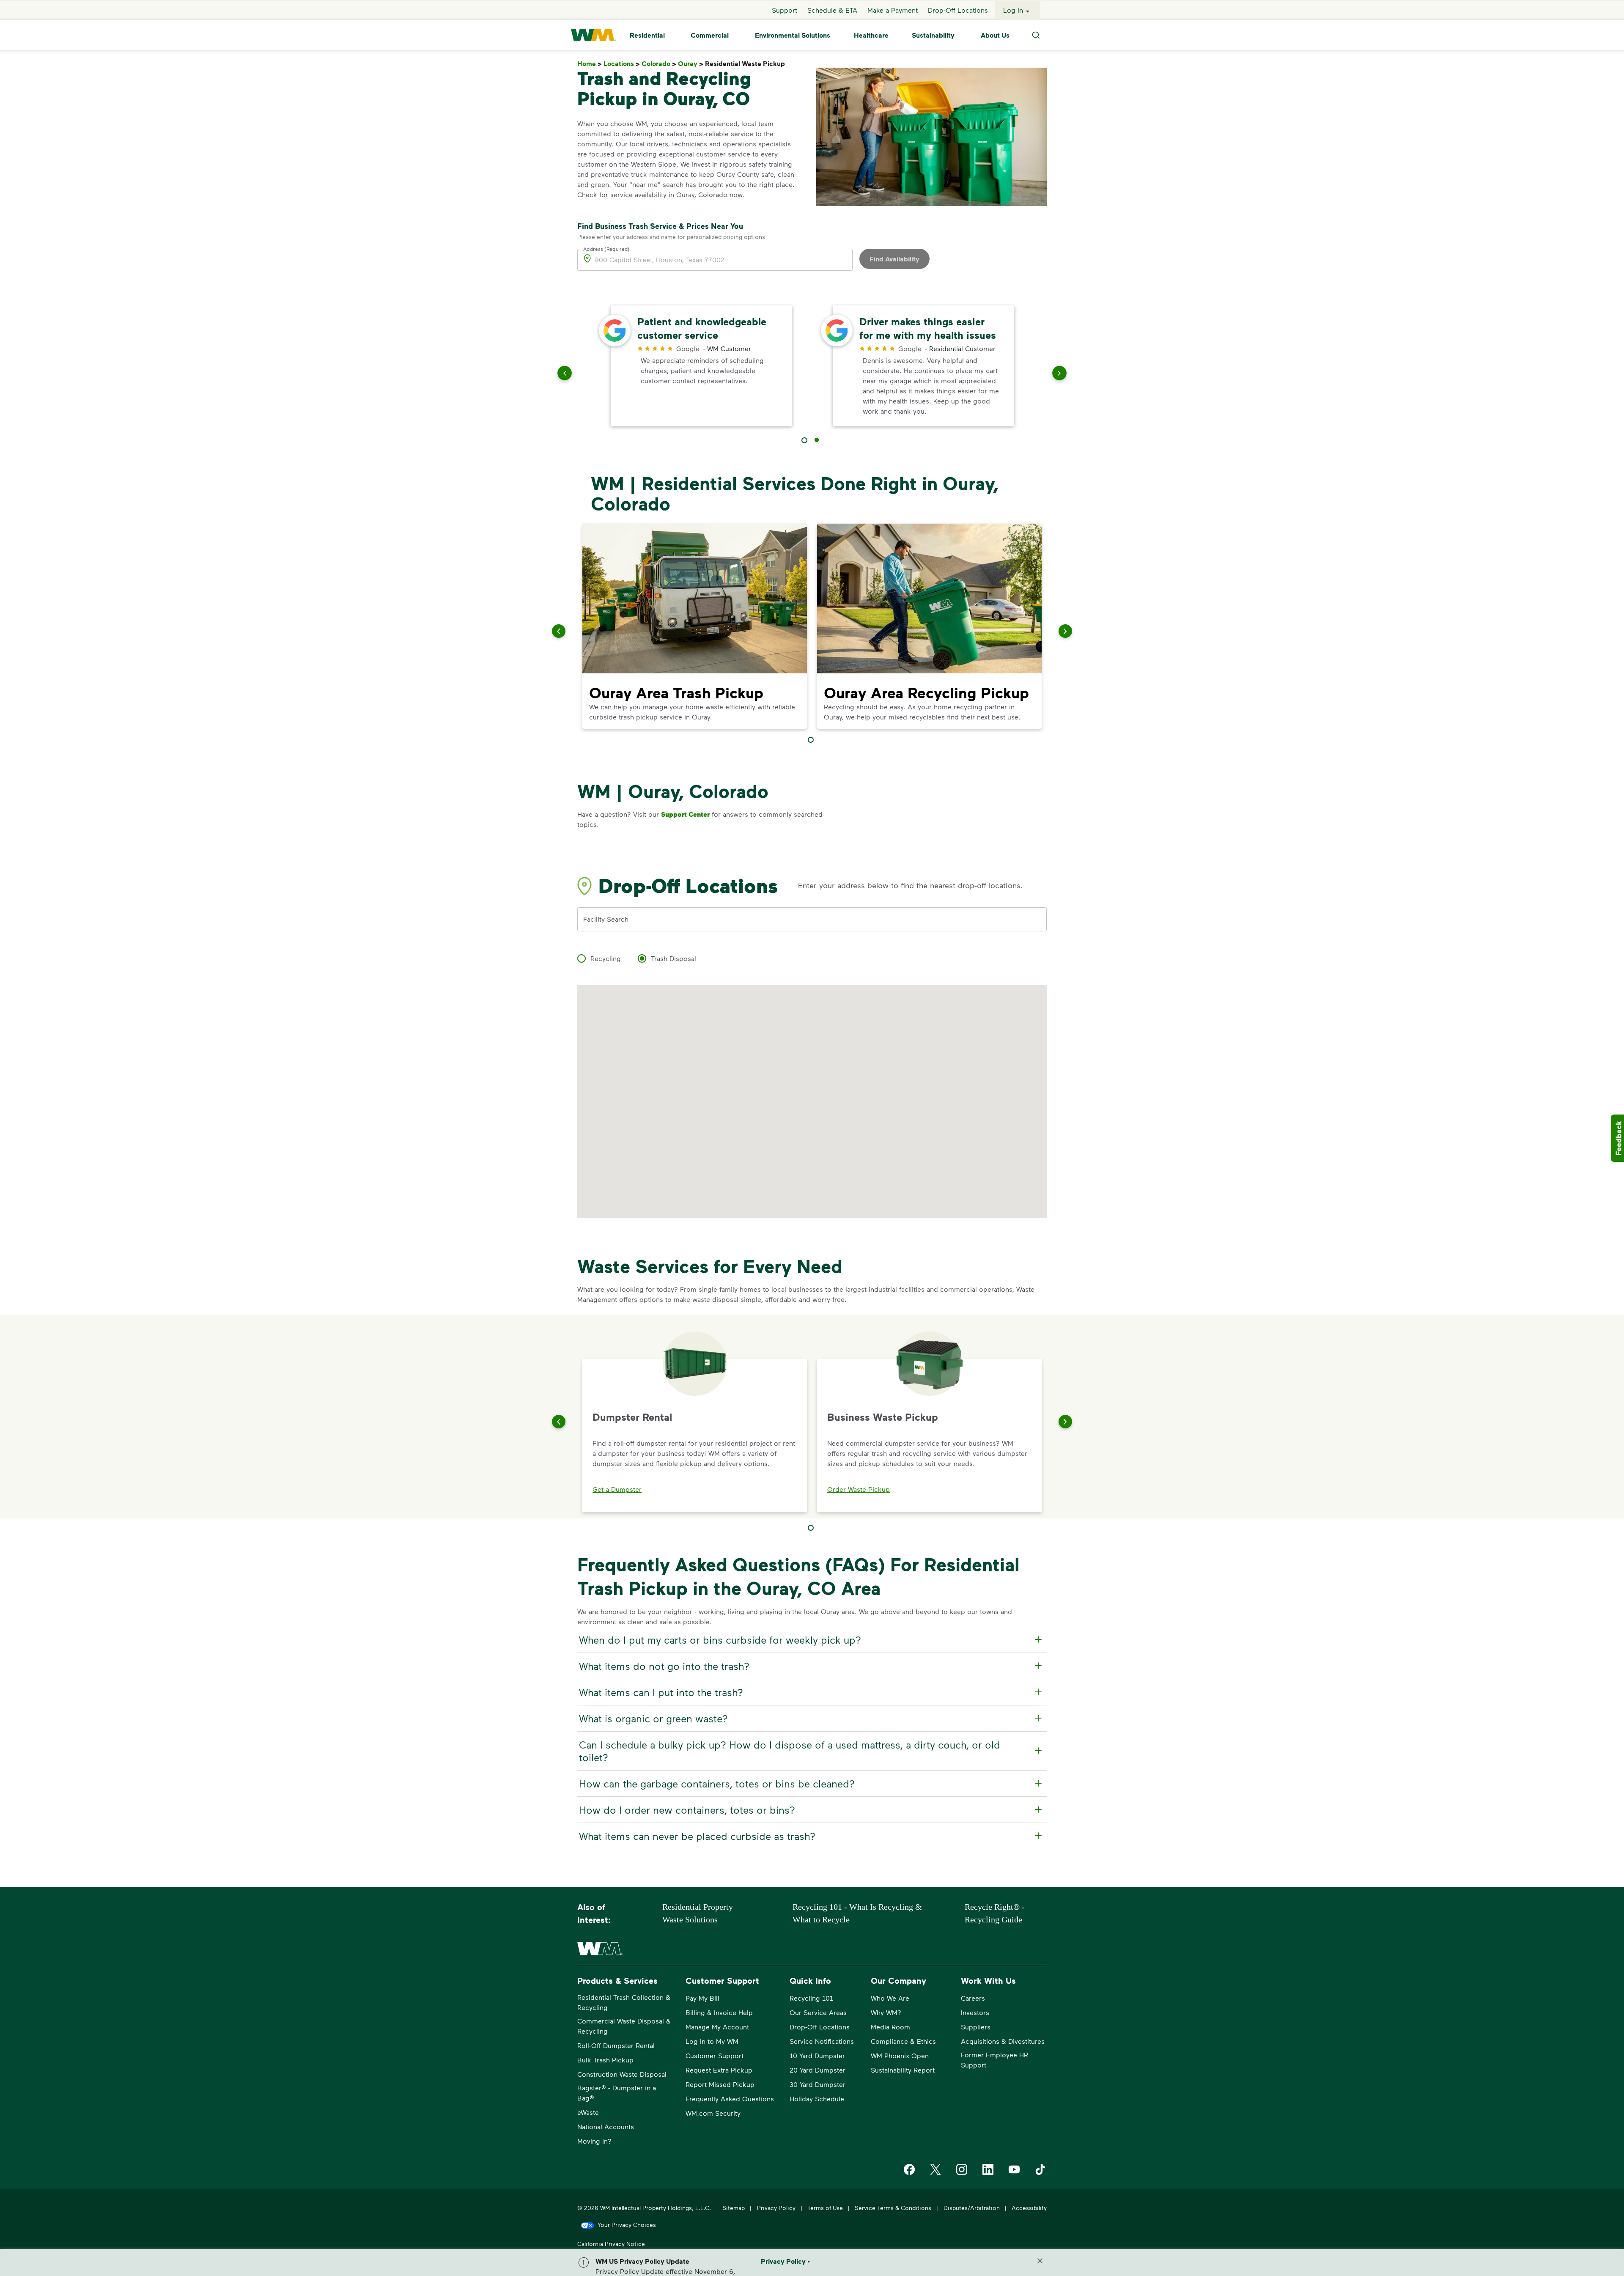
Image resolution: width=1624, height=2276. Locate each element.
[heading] (811, 1640)
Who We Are (890, 1998)
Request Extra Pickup (719, 2070)
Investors (975, 2012)
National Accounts (606, 2126)
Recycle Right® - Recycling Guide (995, 1913)
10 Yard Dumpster (817, 2055)
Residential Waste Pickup (747, 64)
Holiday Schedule (817, 2099)
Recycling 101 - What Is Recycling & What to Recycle (857, 1913)
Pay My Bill (702, 1998)
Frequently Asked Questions (730, 2099)
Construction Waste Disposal (622, 2074)
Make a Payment (893, 10)
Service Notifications (822, 2041)
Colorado (659, 64)
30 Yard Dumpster (817, 2084)
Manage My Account (717, 2027)
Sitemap (734, 2208)
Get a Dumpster (617, 1489)
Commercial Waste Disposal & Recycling (624, 2026)
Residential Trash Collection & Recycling (624, 2002)
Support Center (685, 814)
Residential (647, 35)
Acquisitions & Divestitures (1003, 2041)
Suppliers (976, 2027)
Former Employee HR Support (994, 2060)
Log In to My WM (712, 2041)
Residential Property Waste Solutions (698, 1913)
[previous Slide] (565, 375)
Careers (973, 1998)
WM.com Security (713, 2113)
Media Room (890, 2027)
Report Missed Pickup (720, 2084)
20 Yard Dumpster (817, 2070)
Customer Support (715, 2055)
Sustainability (933, 35)
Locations (622, 64)
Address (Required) (606, 248)
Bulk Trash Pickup (605, 2060)
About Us (995, 35)
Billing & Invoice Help (719, 2012)
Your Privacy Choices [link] (627, 2225)
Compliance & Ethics (903, 2041)
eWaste (588, 2112)
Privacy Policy (776, 2208)
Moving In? (594, 2141)
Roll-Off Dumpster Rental (616, 2045)
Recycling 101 (811, 1998)
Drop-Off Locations (958, 10)
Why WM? (886, 2012)
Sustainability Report (903, 2070)
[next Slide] (1059, 375)
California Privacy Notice (611, 2244)
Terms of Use (825, 2208)
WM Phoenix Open (900, 2055)
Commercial (710, 35)
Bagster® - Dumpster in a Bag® (617, 2093)
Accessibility (1029, 2208)
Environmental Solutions (793, 35)
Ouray (691, 64)
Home (590, 64)
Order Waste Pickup (859, 1489)
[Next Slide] (1065, 1422)
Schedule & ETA (832, 10)
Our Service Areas (818, 2012)
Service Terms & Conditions (893, 2208)
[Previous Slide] (559, 1422)
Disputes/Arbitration (972, 2208)
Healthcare (871, 35)
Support (785, 10)
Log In (1013, 10)
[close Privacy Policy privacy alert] (1040, 2261)
